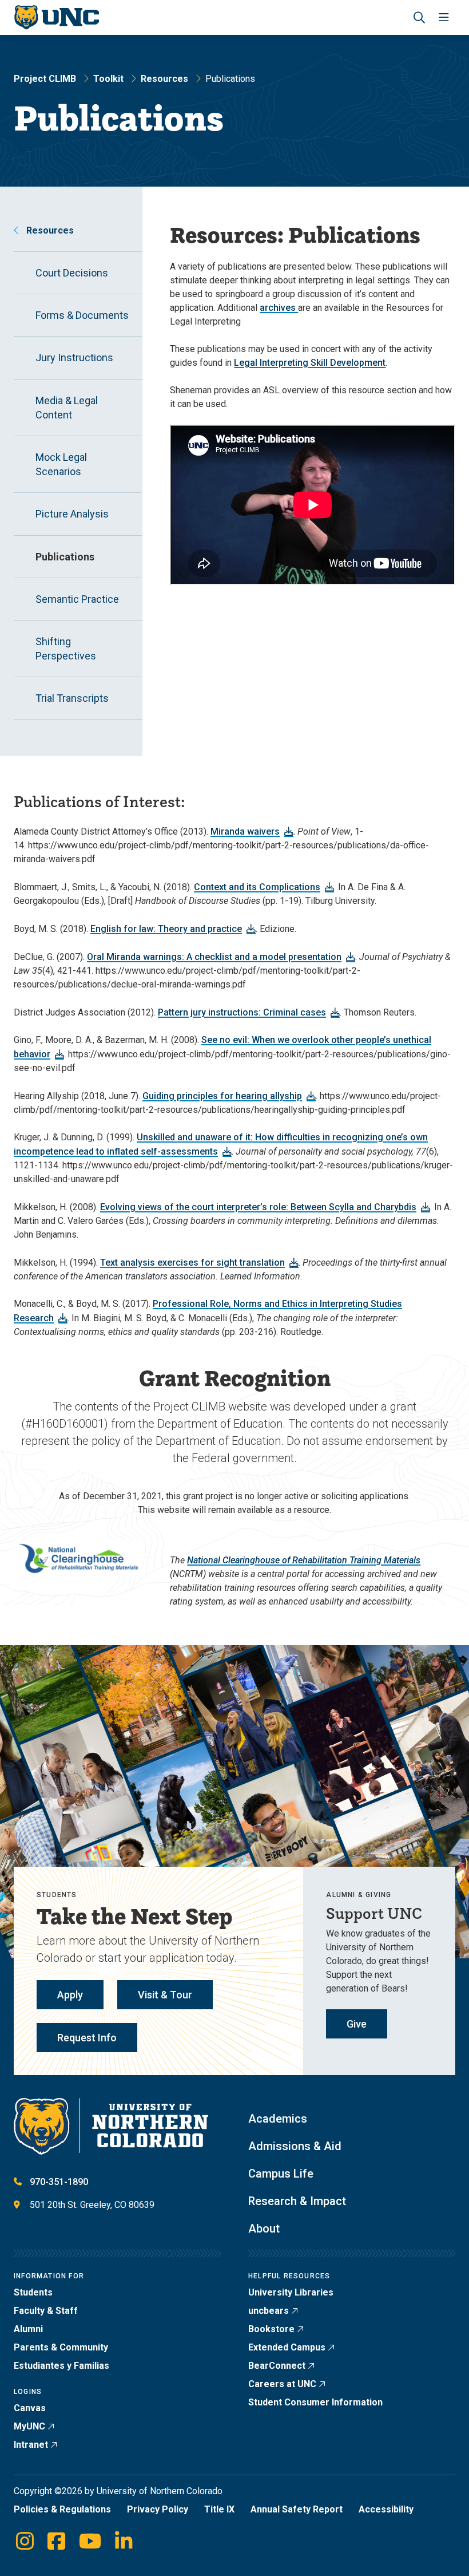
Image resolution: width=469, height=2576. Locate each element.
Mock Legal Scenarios (61, 464)
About (264, 2229)
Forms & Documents (82, 315)
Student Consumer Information (315, 2402)
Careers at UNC (282, 2384)
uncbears (269, 2311)
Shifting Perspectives (66, 649)
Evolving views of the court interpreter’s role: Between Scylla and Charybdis (258, 1207)
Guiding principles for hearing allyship (222, 1096)
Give (357, 2024)
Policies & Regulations (62, 2509)
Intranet (31, 2445)
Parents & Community (61, 2347)
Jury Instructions (74, 357)
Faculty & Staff (46, 2311)
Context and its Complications (257, 887)
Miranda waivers (245, 831)
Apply (70, 1995)
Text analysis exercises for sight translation (192, 1263)
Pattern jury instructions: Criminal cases (242, 1012)
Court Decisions (72, 273)
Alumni (28, 2329)
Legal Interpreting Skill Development (310, 363)
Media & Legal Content (67, 408)
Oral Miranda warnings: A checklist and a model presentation (214, 957)
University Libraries (291, 2292)
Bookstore (271, 2329)
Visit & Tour (165, 1995)
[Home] (56, 17)
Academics (278, 2119)
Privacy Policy (158, 2509)
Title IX (219, 2509)
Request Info (87, 2038)
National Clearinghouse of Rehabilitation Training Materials (304, 1560)
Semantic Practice (77, 599)
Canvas (30, 2408)
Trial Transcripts (72, 698)
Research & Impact (297, 2201)
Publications (65, 557)
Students (33, 2292)
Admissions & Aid (295, 2146)
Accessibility (386, 2509)
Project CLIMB (45, 79)
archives (279, 308)
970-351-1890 (59, 2182)
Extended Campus (287, 2347)
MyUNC (29, 2426)
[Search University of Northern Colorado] (419, 17)
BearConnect (277, 2366)
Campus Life (281, 2174)
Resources (164, 79)
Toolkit (108, 79)
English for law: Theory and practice (166, 929)
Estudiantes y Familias (61, 2366)
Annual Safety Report (297, 2509)
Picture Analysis (72, 514)
